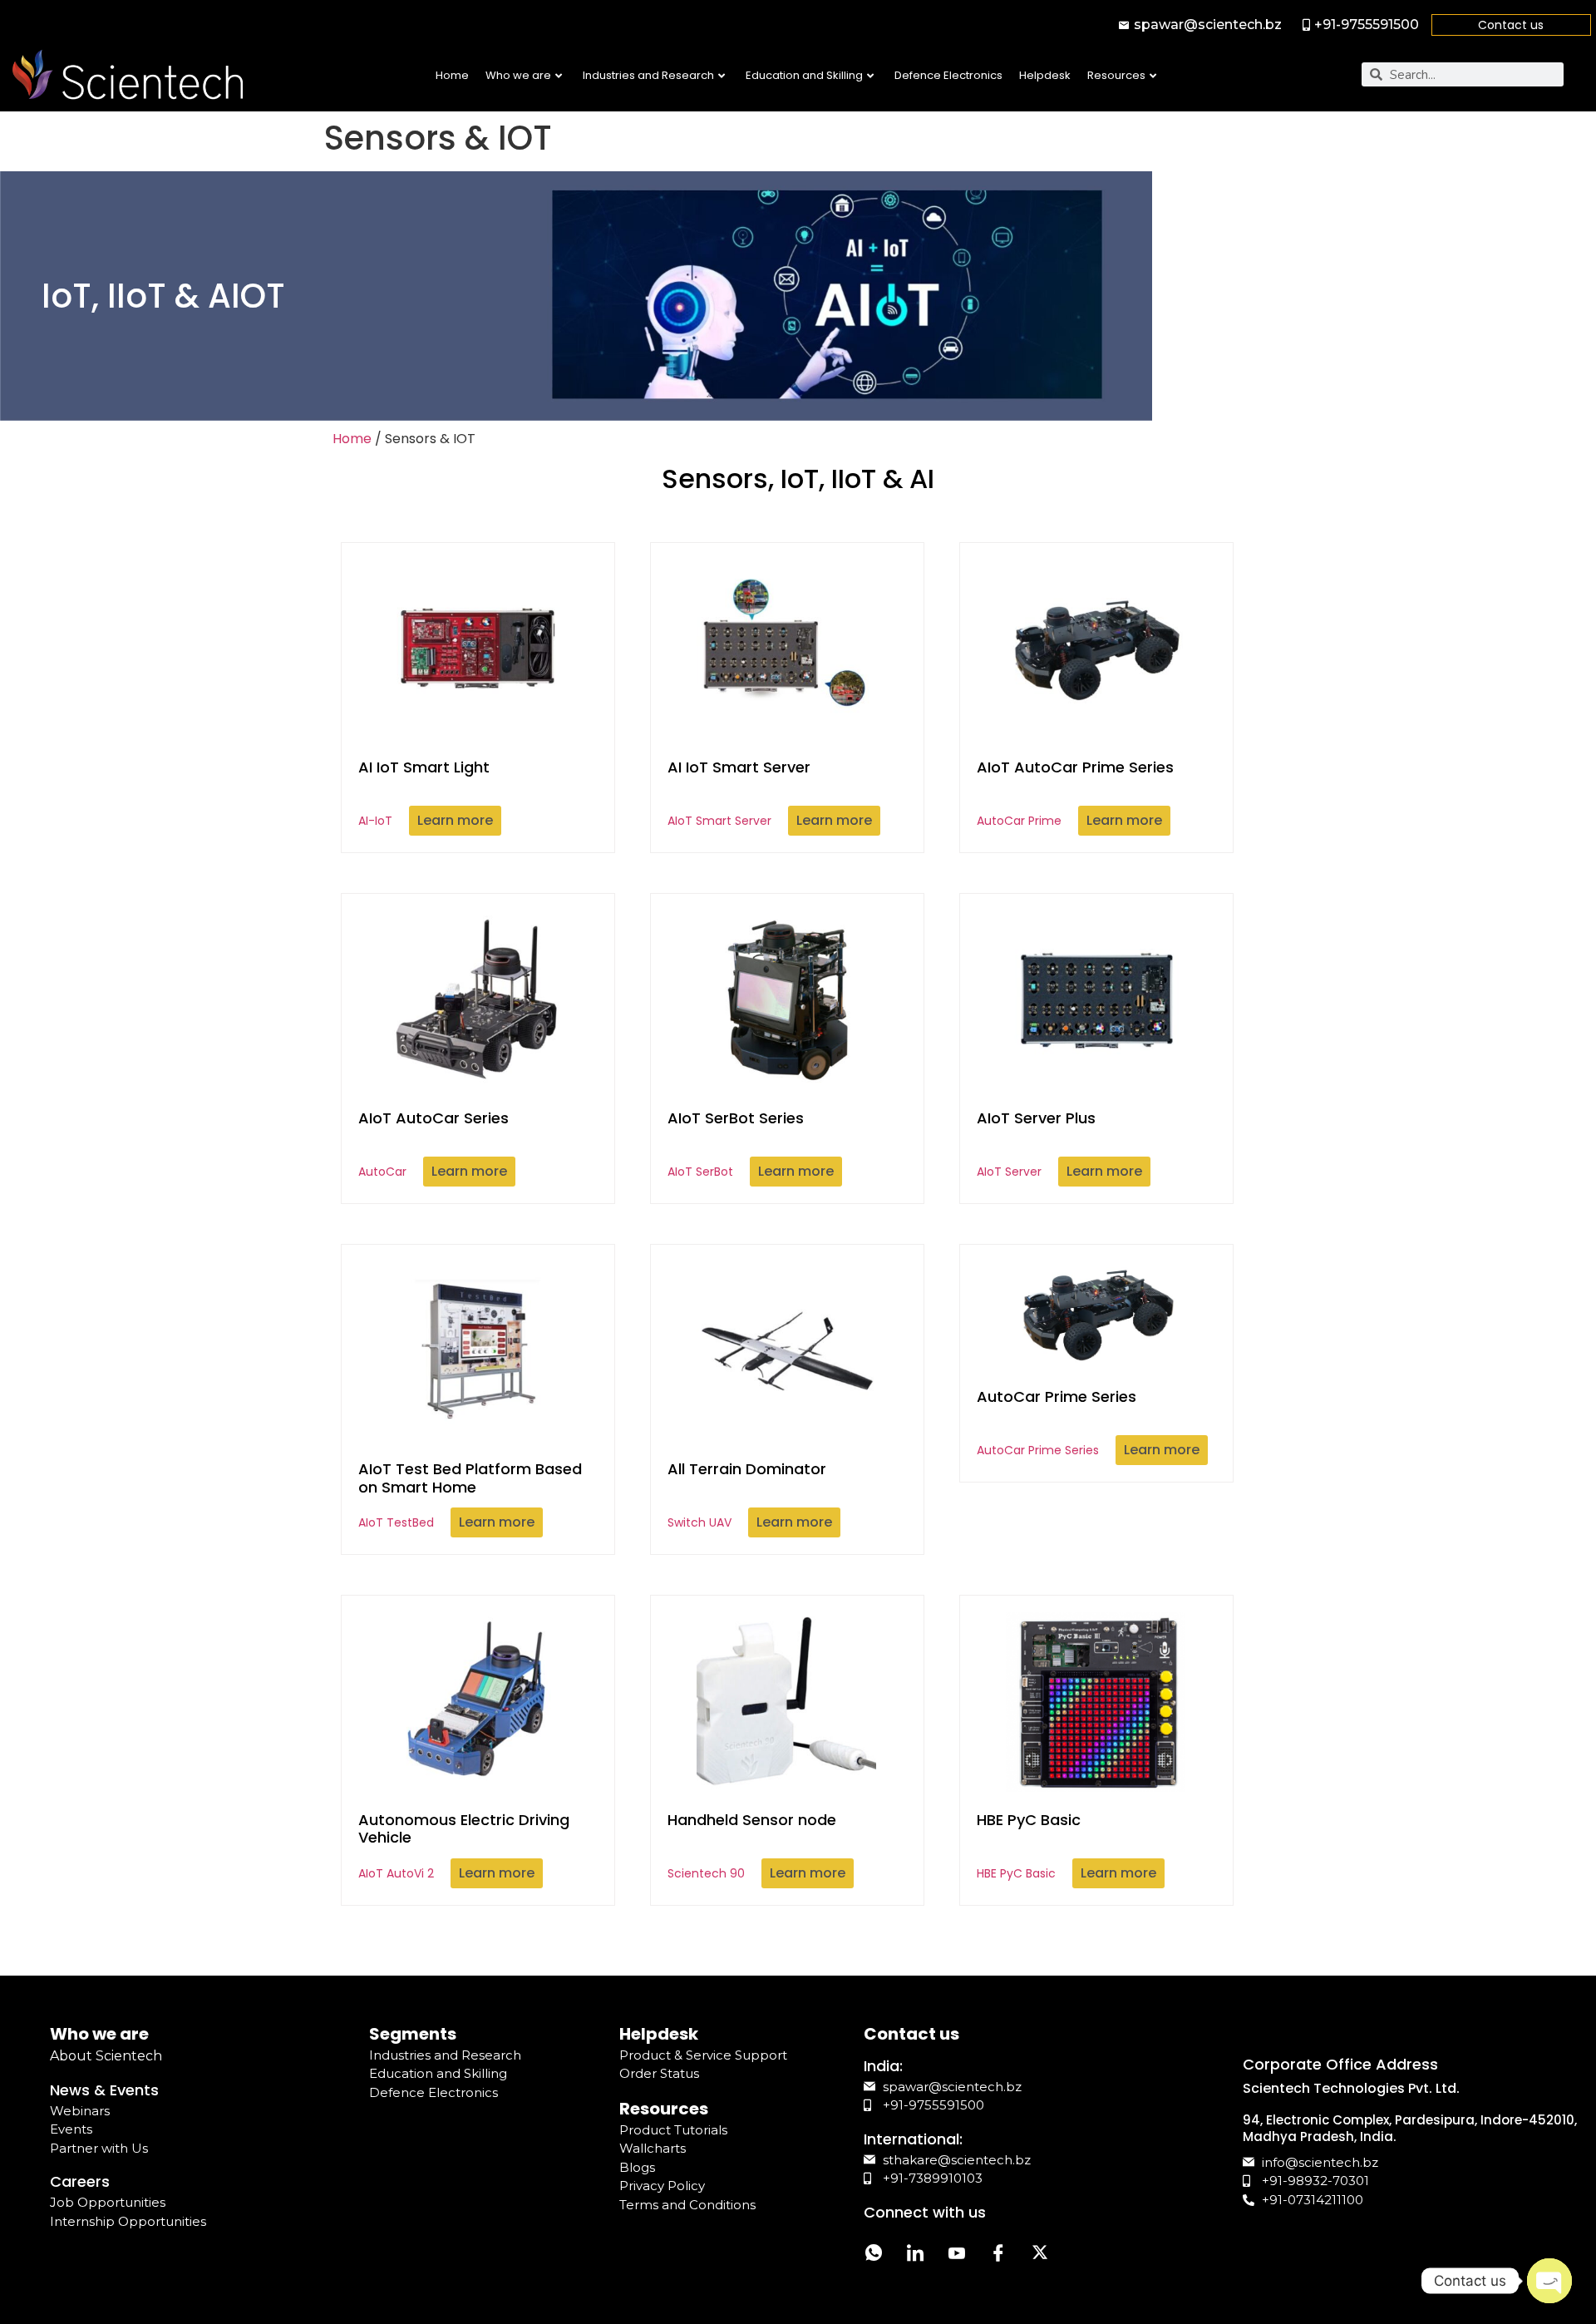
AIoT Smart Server (739, 793)
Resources (1116, 75)
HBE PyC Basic (1029, 1845)
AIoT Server (1036, 1144)
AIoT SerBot (736, 1144)
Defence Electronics (948, 75)
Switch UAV (747, 1495)
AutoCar (433, 1144)
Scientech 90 (752, 1845)
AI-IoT (424, 793)
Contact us (1511, 25)
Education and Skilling (804, 75)
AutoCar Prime (1075, 793)
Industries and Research (648, 75)
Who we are (518, 75)
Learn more (455, 820)
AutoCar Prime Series (1057, 1422)
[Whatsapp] (874, 2255)
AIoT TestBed (470, 1495)
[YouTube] (957, 2255)
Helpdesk (1045, 75)
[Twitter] (1040, 2255)
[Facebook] (998, 2255)
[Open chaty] (1549, 2281)
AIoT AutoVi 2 (464, 1845)
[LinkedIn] (915, 2255)
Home (452, 75)
